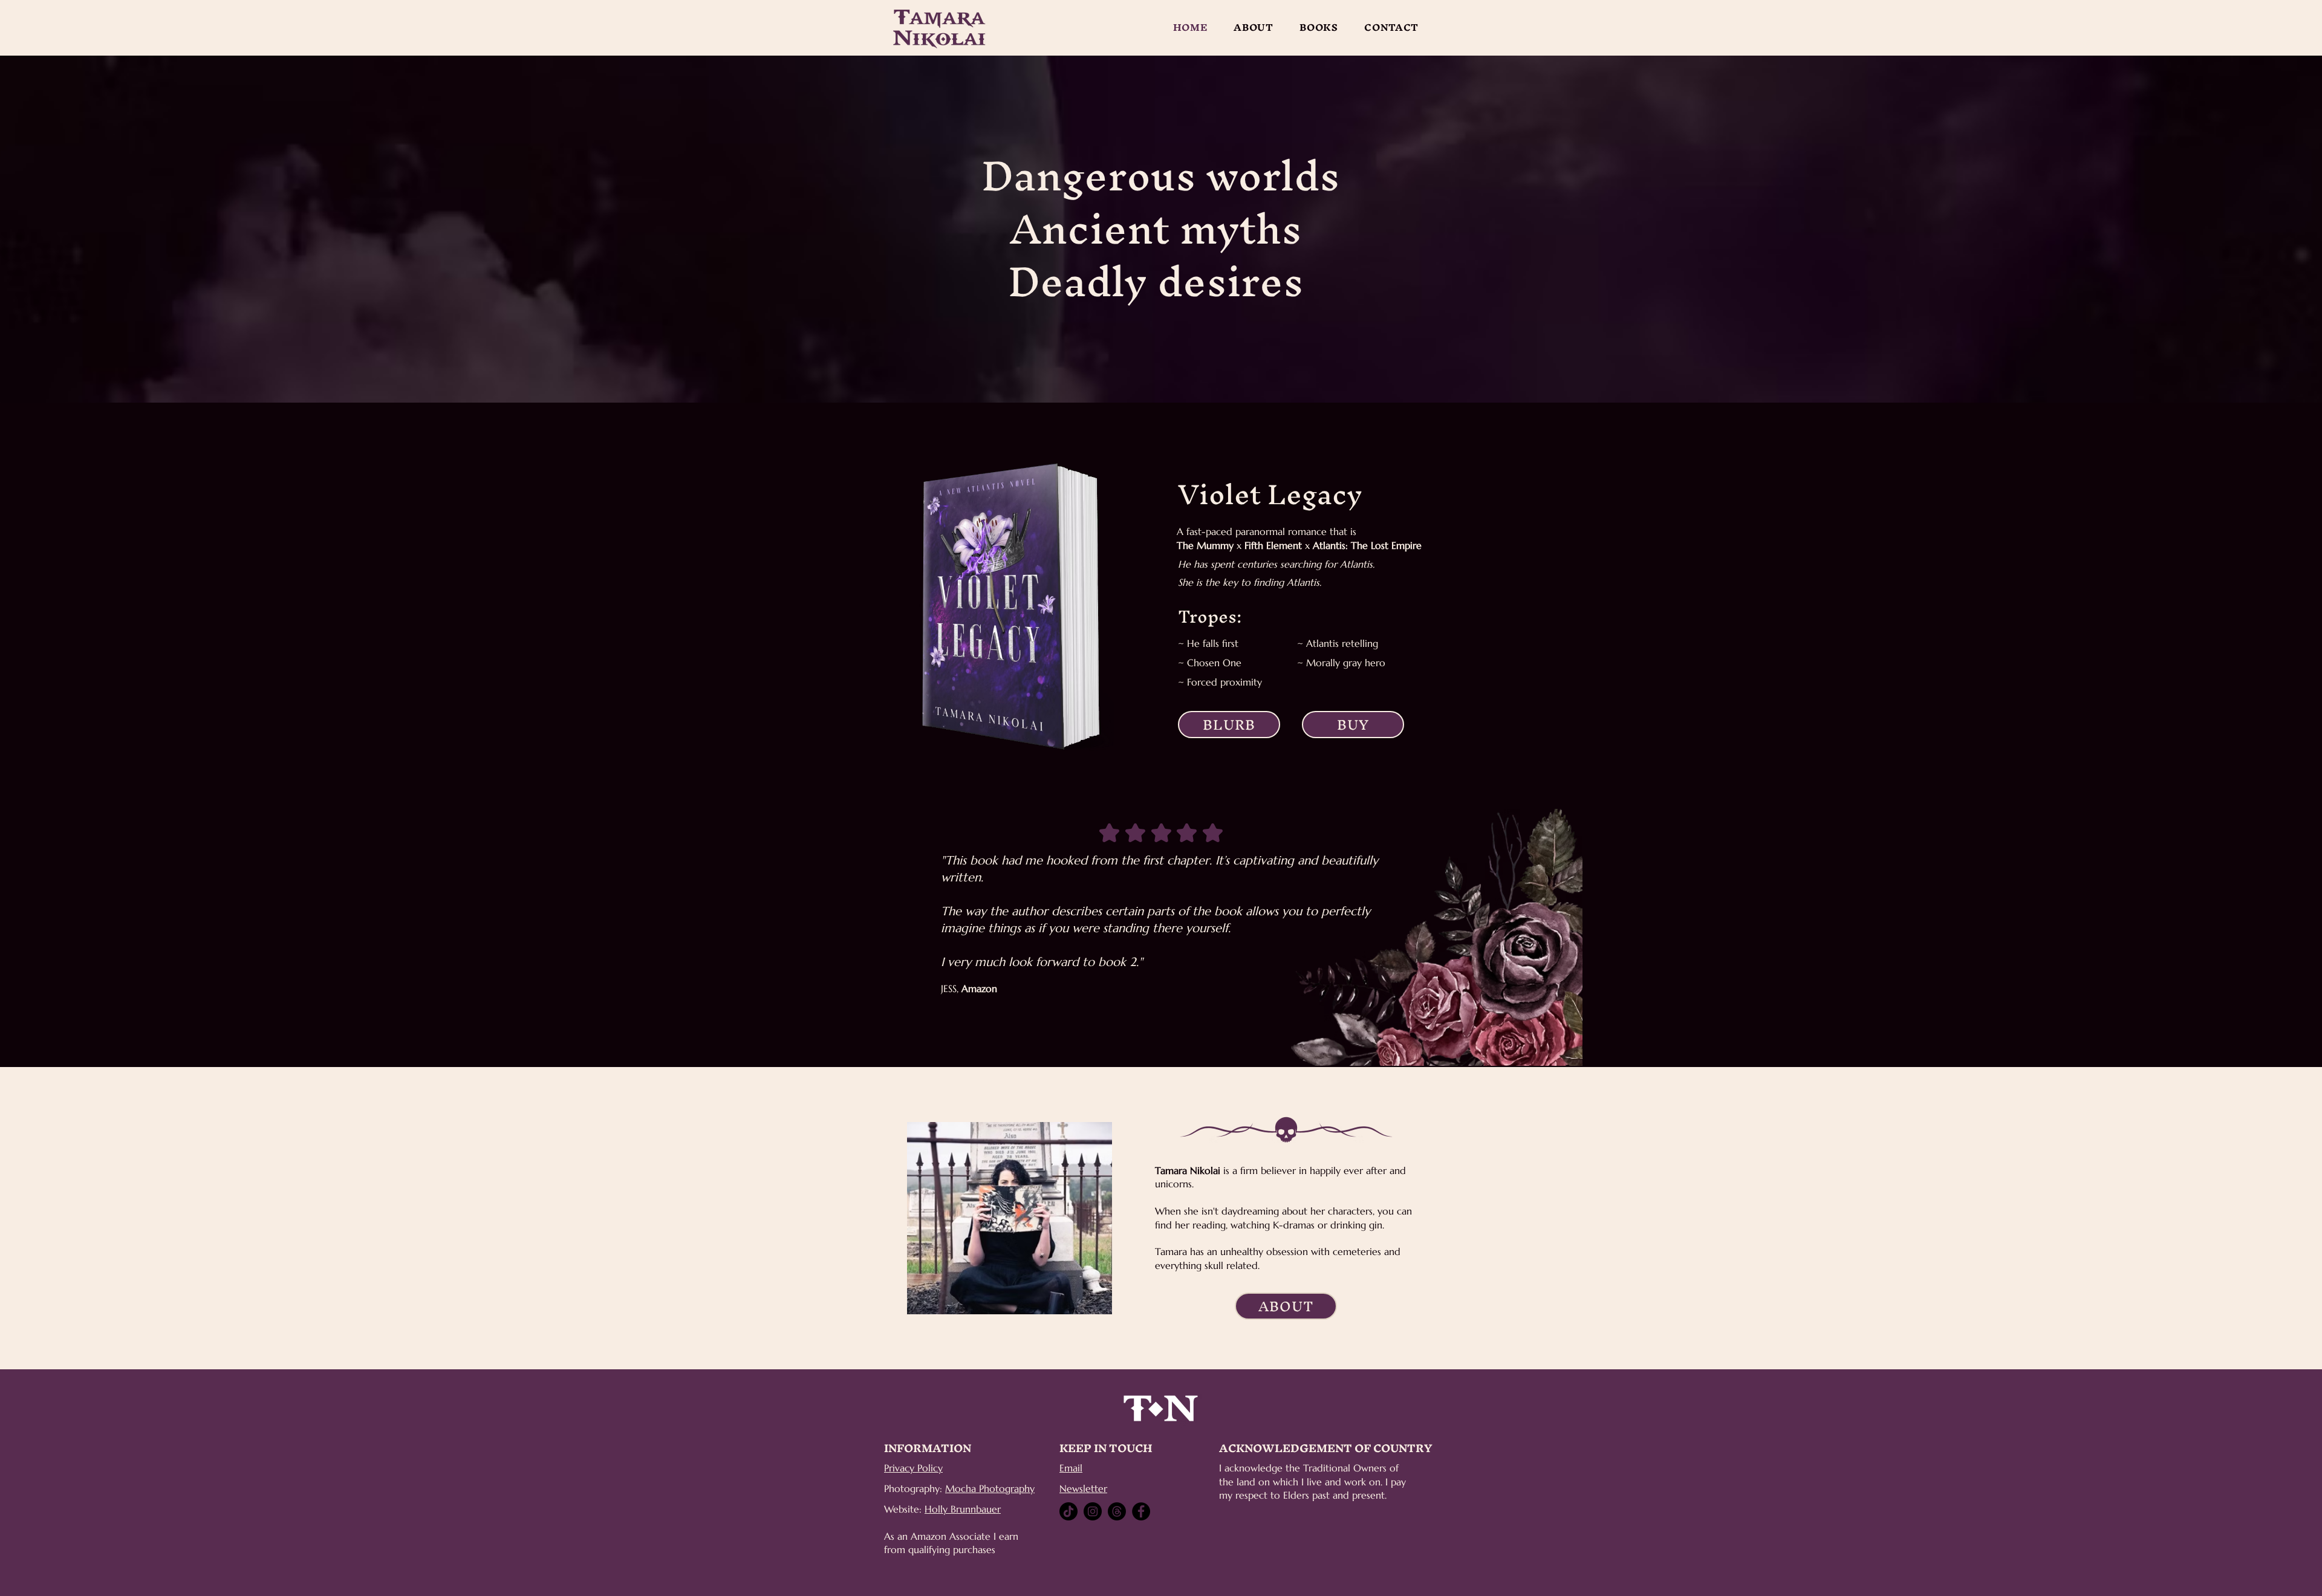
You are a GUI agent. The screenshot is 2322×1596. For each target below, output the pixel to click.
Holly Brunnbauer (963, 1509)
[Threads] (1117, 1511)
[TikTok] (1068, 1511)
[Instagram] (1093, 1511)
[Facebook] (1141, 1511)
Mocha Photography (990, 1488)
